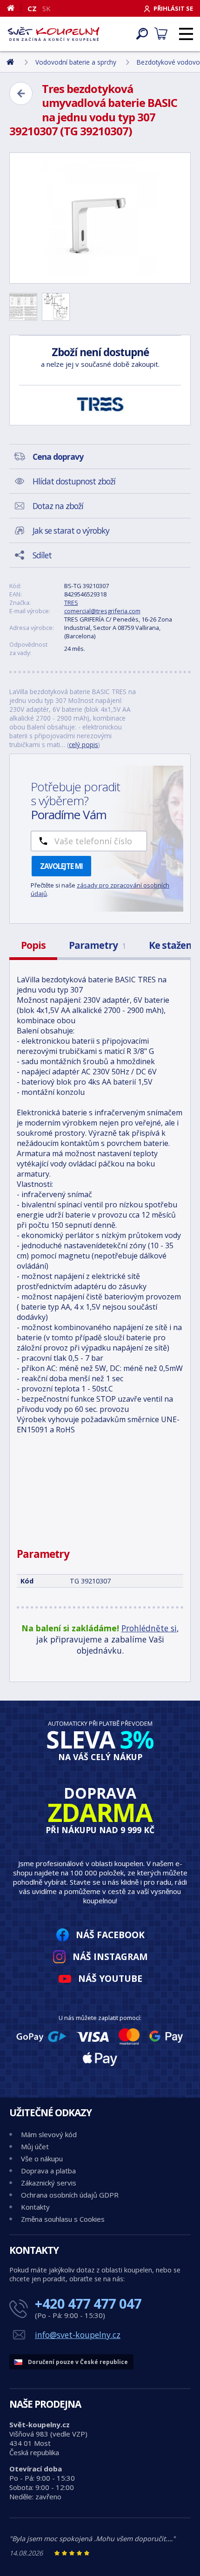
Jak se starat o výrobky (71, 530)
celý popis (83, 745)
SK (47, 8)
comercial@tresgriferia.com (102, 611)
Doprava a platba (48, 2171)
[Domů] (14, 8)
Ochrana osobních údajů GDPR (70, 2195)
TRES (71, 603)
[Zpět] (21, 93)
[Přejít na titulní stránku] (53, 34)
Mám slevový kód (49, 2134)
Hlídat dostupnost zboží (74, 481)
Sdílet (42, 555)
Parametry (97, 945)
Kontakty (35, 2207)
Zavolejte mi (61, 866)
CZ (32, 8)
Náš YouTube (110, 1978)
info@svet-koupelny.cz (78, 2335)
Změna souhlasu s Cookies (63, 2219)
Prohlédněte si (149, 1628)
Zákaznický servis (49, 2183)
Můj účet (35, 2146)
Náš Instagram (110, 1957)
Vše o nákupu (42, 2159)
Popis (33, 945)
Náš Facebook (110, 1935)
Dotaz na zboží (58, 506)
